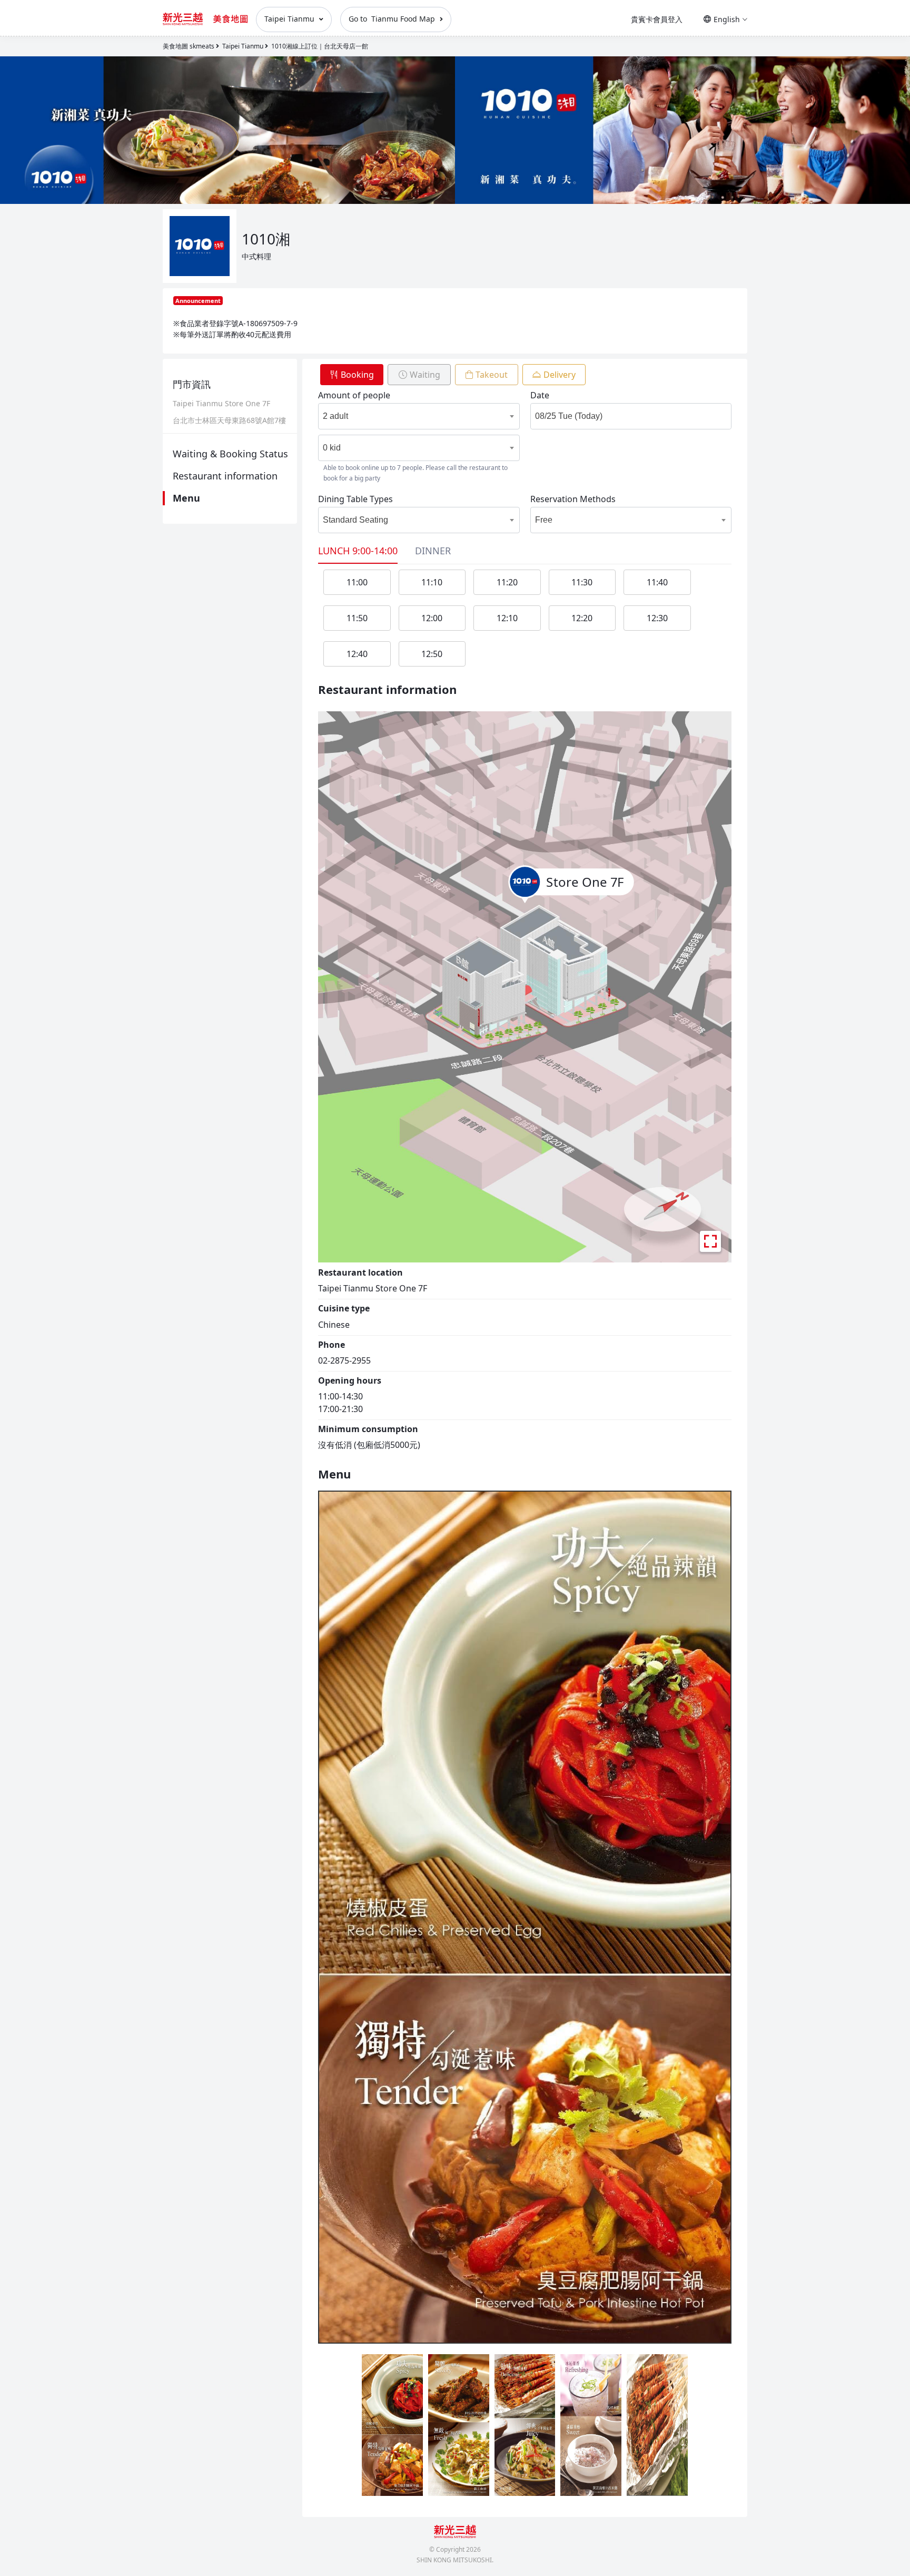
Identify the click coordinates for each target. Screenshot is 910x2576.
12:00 (432, 618)
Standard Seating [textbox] (355, 520)
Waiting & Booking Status (230, 454)
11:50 (357, 618)
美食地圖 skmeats (189, 46)
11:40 (657, 582)
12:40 (357, 654)
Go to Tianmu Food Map (393, 19)
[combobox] (409, 416)
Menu (186, 498)
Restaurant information (225, 476)
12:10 (507, 618)
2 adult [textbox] (335, 416)
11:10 (432, 582)
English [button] (727, 19)
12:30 (657, 618)
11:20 (507, 582)
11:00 (357, 582)
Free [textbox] (544, 520)
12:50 (432, 654)
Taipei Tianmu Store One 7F (221, 404)
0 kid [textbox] (332, 448)
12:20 (582, 618)
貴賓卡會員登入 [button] (657, 19)
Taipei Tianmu (290, 19)
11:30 (582, 582)
